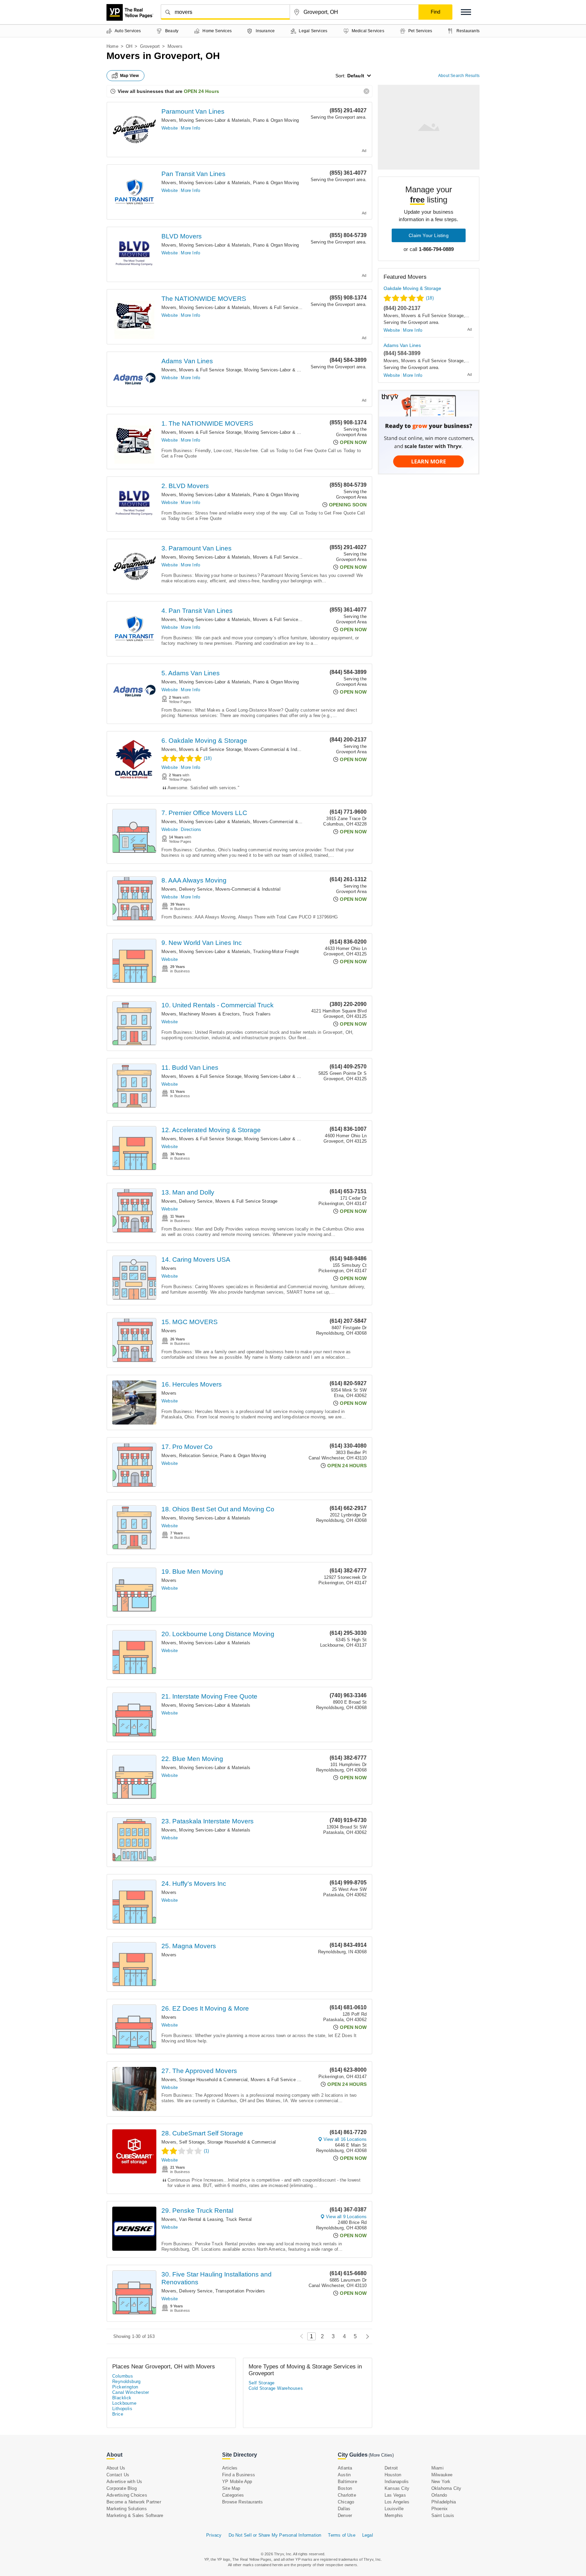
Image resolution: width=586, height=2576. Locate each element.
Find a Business (239, 2475)
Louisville (394, 2509)
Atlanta (345, 2468)
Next (366, 2336)
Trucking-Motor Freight (276, 952)
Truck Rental (239, 2219)
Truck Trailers (257, 1014)
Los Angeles (397, 2502)
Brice (118, 2414)
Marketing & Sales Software (135, 2515)
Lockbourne (124, 2403)
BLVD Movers (182, 236)
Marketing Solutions (127, 2509)
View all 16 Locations (345, 2139)
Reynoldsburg (126, 2381)
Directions (191, 829)
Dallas (344, 2509)
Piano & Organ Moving (276, 120)
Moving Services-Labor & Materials (215, 120)
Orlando (439, 2495)
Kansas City (397, 2488)
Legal (368, 2535)
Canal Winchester (131, 2392)
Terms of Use (341, 2535)
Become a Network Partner (134, 2502)
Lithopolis (122, 2409)
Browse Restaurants (243, 2502)
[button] (466, 12)
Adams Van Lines (187, 361)
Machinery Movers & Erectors (209, 1014)
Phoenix (439, 2509)
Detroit (391, 2468)
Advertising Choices (127, 2495)
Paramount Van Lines (193, 111)
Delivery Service (196, 889)
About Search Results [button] (459, 76)
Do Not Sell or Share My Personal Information (275, 2535)
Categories (233, 2495)
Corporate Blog (122, 2488)
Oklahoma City (446, 2488)
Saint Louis (443, 2515)
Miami (437, 2468)
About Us (116, 2468)
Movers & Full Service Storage (284, 307)
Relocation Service (198, 1456)
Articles (230, 2468)
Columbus (123, 2376)
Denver (345, 2515)
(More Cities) (381, 2455)
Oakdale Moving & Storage (412, 288)
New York (441, 2482)
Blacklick (122, 2398)
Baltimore (347, 2482)
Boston (345, 2488)
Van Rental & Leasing (201, 2219)
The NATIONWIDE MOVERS (204, 299)
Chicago (346, 2502)
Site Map (231, 2488)
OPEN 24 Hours (201, 91)
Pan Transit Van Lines (193, 174)
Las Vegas (395, 2495)
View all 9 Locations (346, 2217)
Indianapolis (397, 2482)
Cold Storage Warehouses (276, 2388)
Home (112, 46)
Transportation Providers (240, 2291)
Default (356, 76)
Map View (130, 76)
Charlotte (347, 2495)
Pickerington (125, 2387)
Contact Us (118, 2475)
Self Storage (192, 2142)
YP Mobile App (237, 2482)
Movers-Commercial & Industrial (277, 749)
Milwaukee (442, 2475)
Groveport (150, 46)
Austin (344, 2475)
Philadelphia (444, 2502)
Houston (393, 2475)
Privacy (214, 2535)
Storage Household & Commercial (213, 2080)
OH (129, 46)
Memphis (394, 2515)
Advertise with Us (124, 2482)
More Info (190, 128)
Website (170, 128)
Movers (169, 120)
